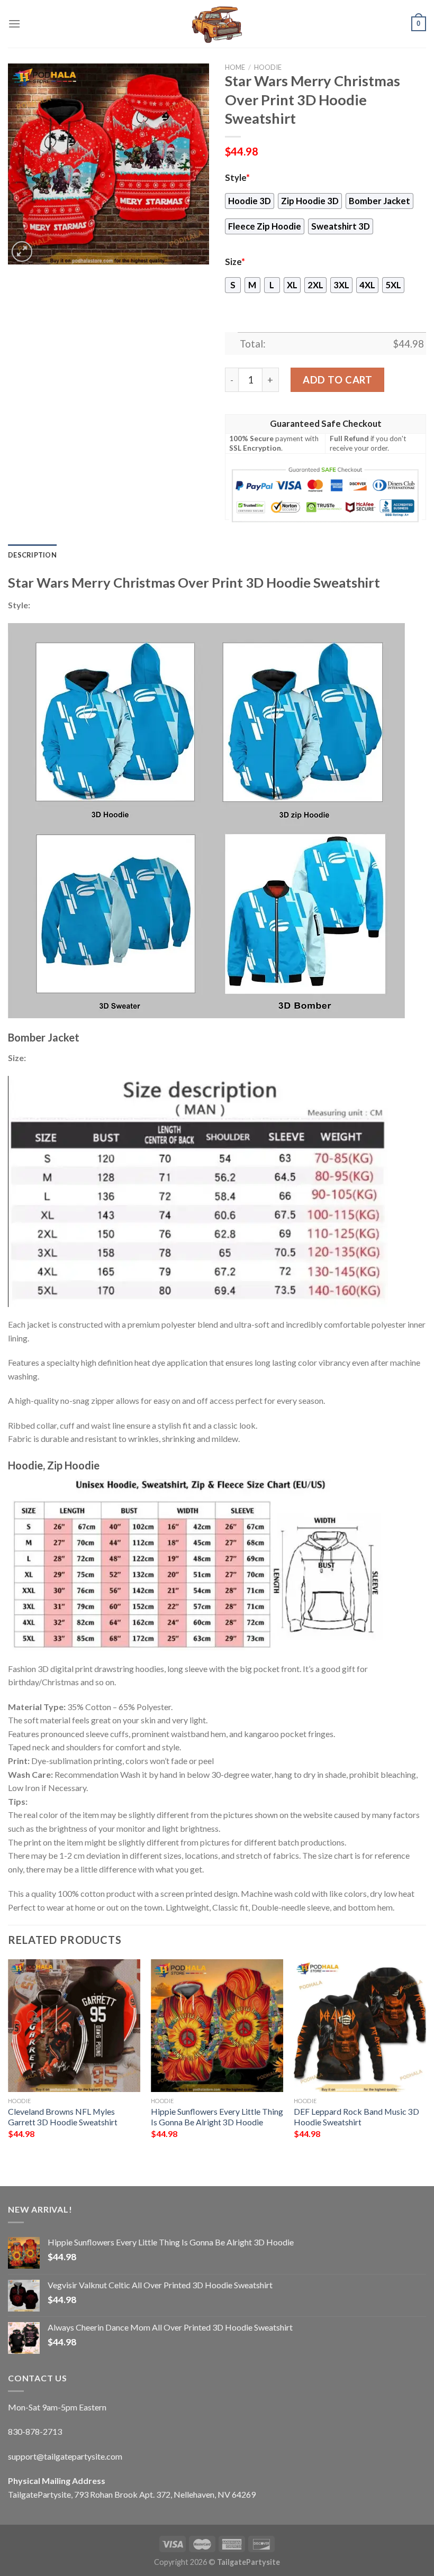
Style (237, 178)
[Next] (426, 2063)
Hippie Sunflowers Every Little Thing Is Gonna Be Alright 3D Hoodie (217, 2117)
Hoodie (268, 67)
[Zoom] (22, 252)
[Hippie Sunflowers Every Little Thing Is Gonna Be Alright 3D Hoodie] (217, 2025)
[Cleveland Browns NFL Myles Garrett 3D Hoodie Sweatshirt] (74, 2025)
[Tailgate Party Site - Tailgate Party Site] (217, 24)
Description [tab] (32, 555)
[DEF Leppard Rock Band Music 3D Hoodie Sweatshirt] (360, 2025)
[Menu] (14, 24)
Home (235, 67)
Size (235, 262)
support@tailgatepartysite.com (65, 2456)
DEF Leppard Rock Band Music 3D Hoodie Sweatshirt (356, 2117)
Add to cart (337, 380)
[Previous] (8, 2063)
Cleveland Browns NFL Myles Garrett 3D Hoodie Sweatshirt (63, 2117)
